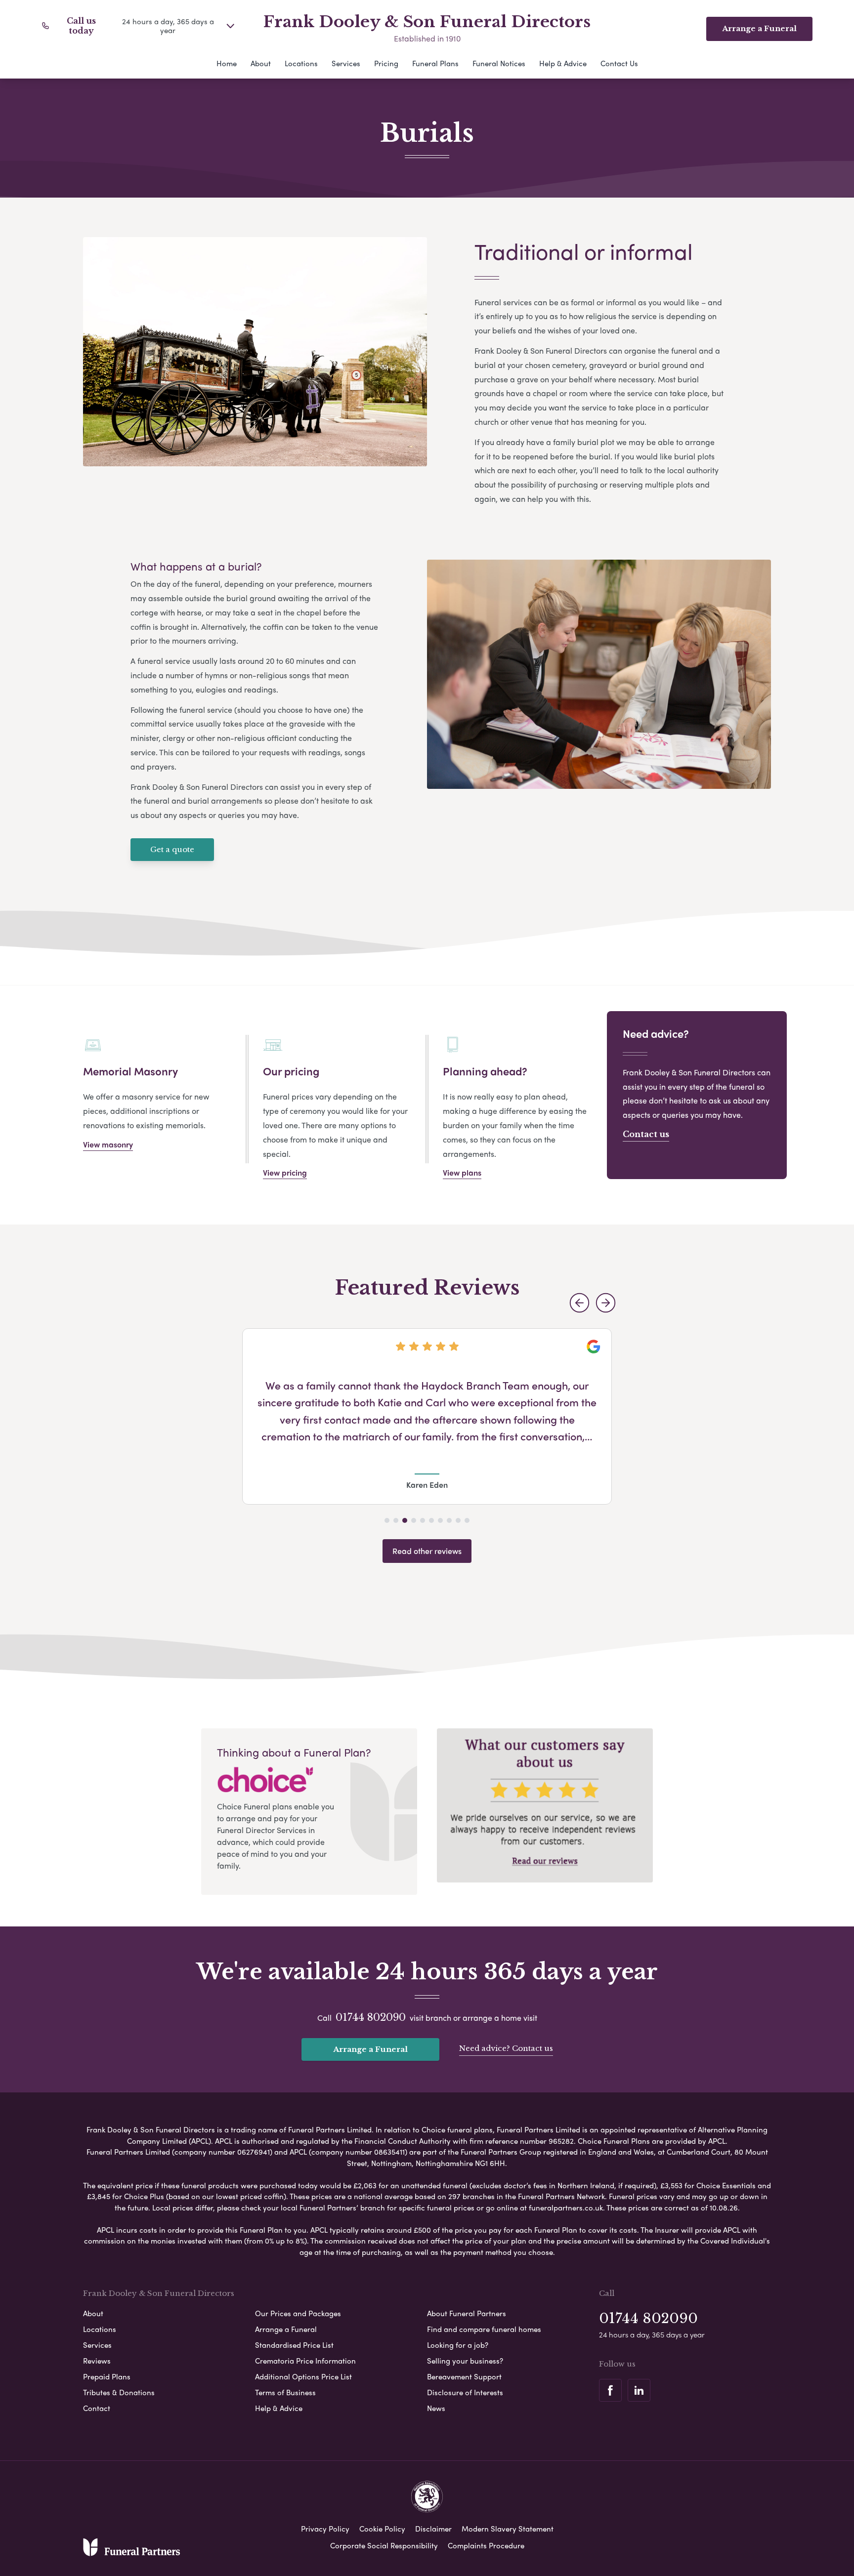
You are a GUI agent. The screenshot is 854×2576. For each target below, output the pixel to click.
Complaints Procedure (486, 2545)
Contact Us (619, 63)
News (436, 2408)
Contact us (646, 1134)
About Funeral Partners (467, 2313)
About (261, 63)
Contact (97, 2408)
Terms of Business (285, 2392)
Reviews (97, 2361)
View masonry (108, 1144)
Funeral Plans (435, 63)
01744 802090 (371, 2017)
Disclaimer (433, 2529)
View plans (462, 1172)
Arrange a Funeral (370, 2049)
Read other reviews (427, 1551)
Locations (301, 63)
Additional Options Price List (303, 2376)
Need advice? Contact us (506, 2048)
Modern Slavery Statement (508, 2529)
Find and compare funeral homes (484, 2329)
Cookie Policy (382, 2529)
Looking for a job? (458, 2345)
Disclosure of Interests (465, 2392)
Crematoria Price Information (305, 2361)
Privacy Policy (325, 2529)
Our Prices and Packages (298, 2313)
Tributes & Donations (119, 2392)
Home (227, 63)
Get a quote (172, 849)
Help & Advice (563, 63)
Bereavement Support (464, 2376)
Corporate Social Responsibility (384, 2545)
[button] (579, 1303)
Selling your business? (465, 2361)
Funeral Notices (499, 63)
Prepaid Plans (107, 2376)
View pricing (285, 1172)
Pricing (386, 63)
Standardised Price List (294, 2345)
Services (346, 63)
